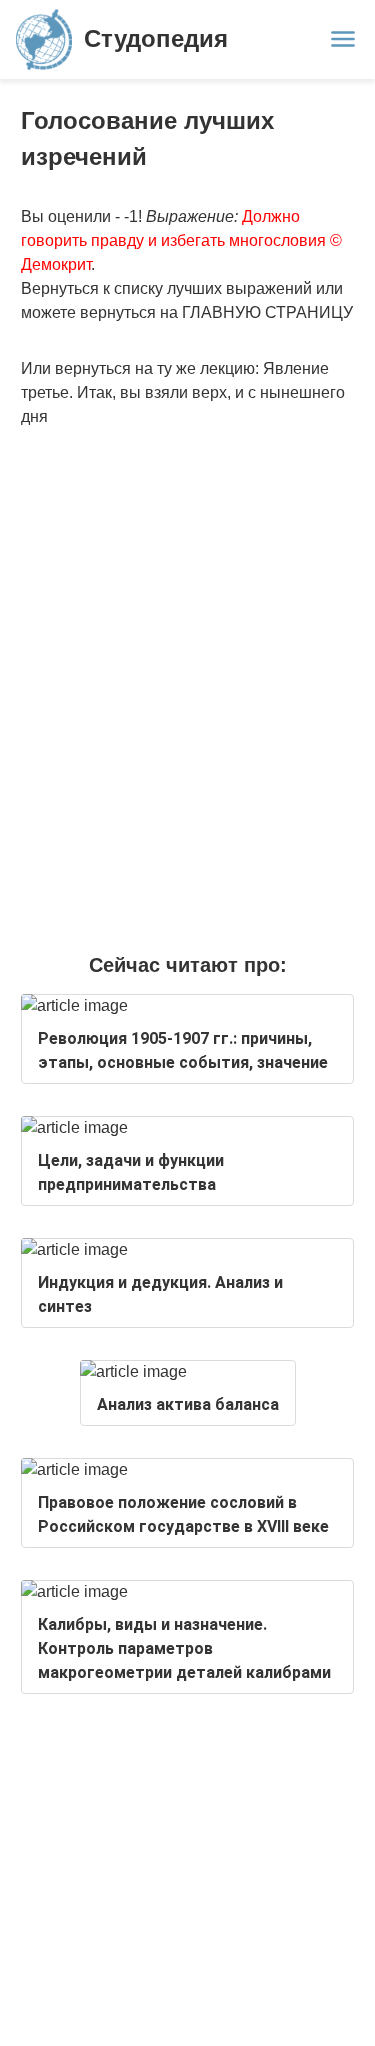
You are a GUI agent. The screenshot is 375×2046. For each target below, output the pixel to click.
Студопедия (156, 38)
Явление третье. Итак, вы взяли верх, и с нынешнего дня (183, 392)
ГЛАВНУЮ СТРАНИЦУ (267, 312)
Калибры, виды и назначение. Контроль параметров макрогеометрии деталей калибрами (184, 1648)
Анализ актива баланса (188, 1404)
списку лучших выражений (213, 288)
